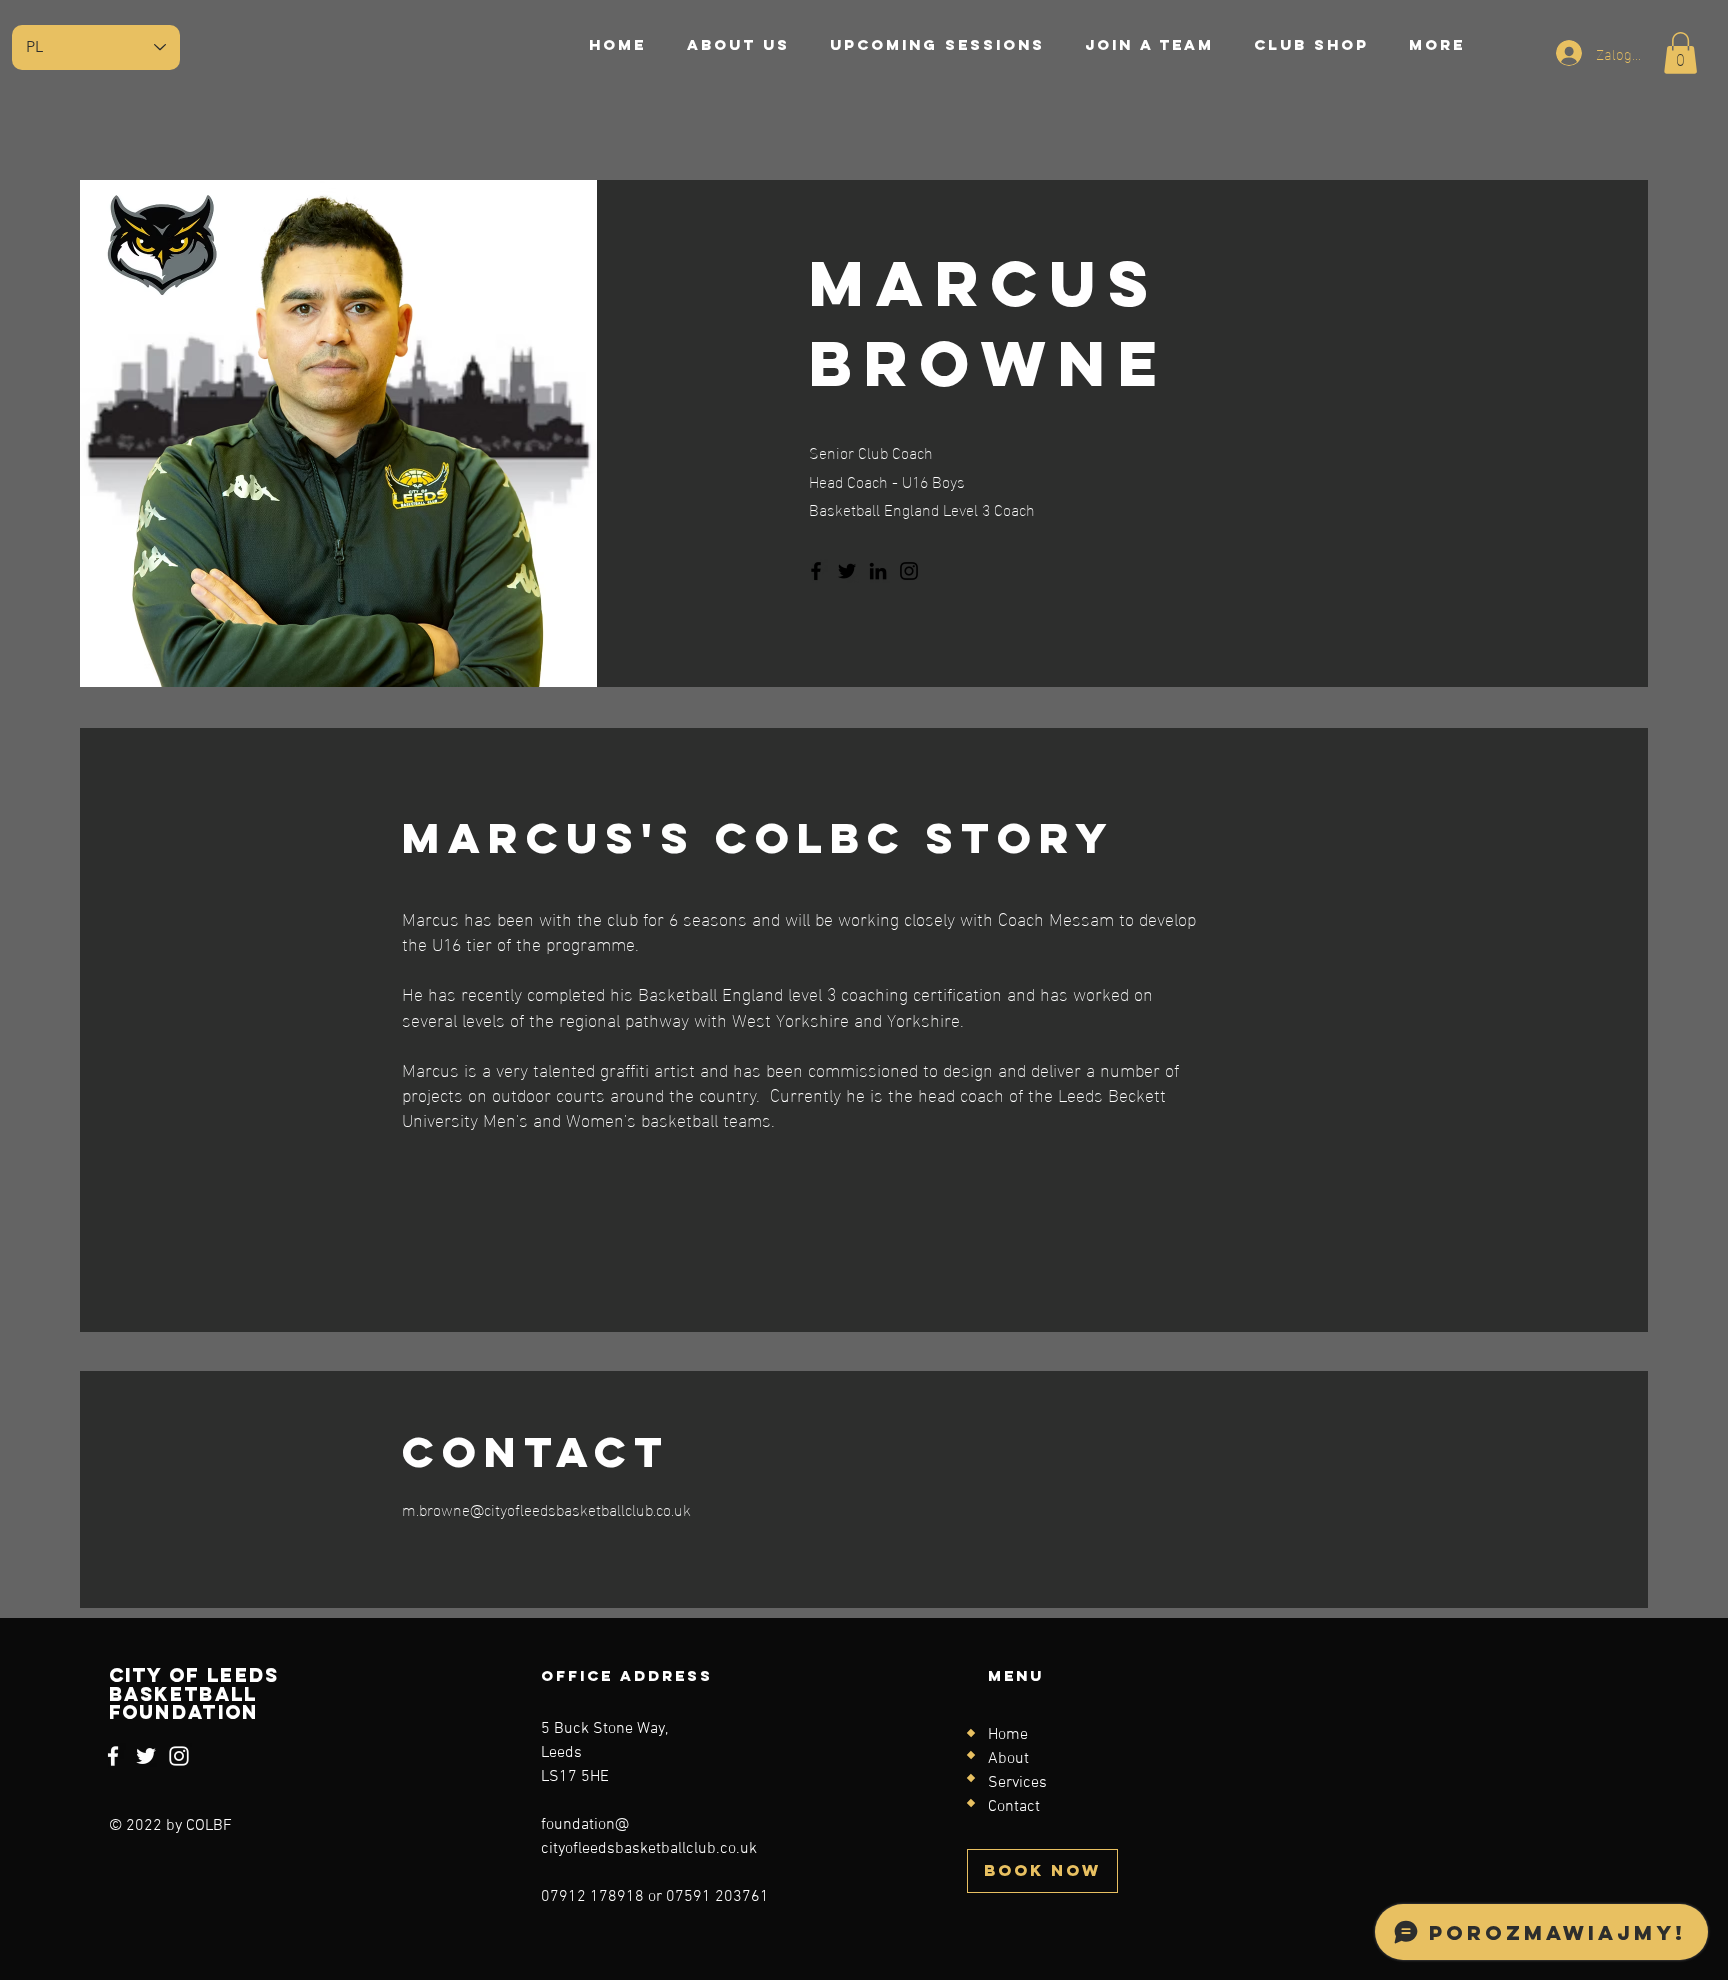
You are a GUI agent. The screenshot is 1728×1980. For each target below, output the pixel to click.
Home (1008, 1735)
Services (1017, 1783)
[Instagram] (909, 571)
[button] (1680, 53)
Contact (1014, 1807)
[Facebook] (816, 571)
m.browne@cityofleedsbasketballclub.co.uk (546, 1508)
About (1008, 1759)
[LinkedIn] (878, 571)
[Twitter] (847, 571)
